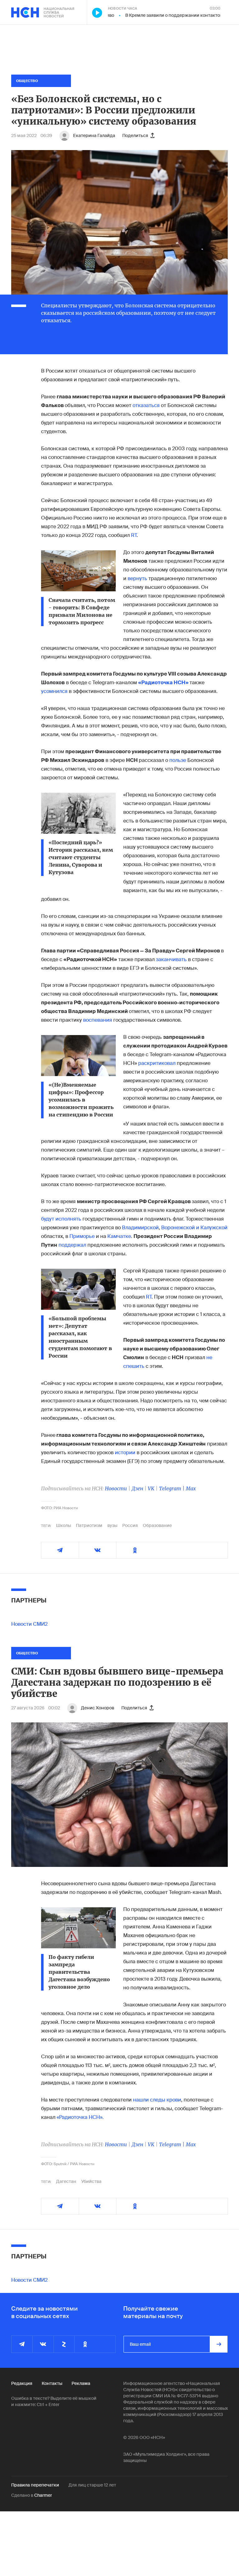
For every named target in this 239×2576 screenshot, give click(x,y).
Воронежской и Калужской (194, 1228)
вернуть (138, 578)
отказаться (146, 405)
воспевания (98, 1020)
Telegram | (172, 1488)
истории (125, 1453)
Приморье (82, 1236)
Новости (116, 1488)
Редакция (22, 2383)
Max (191, 1488)
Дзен (137, 1488)
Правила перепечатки (35, 2485)
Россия (130, 1525)
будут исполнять (61, 1219)
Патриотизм (89, 1525)
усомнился (54, 691)
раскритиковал (157, 1063)
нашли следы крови (157, 2100)
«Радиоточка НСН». (80, 2117)
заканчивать (171, 959)
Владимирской (140, 1228)
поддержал (73, 1245)
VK (151, 1488)
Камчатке (119, 1236)
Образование (157, 1525)
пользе (178, 760)
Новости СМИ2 (29, 1624)
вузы (112, 1525)
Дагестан (66, 2181)
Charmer (43, 2495)
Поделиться (135, 135)
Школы (63, 1525)
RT (134, 535)
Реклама (81, 2383)
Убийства (91, 2181)
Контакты (52, 2383)
